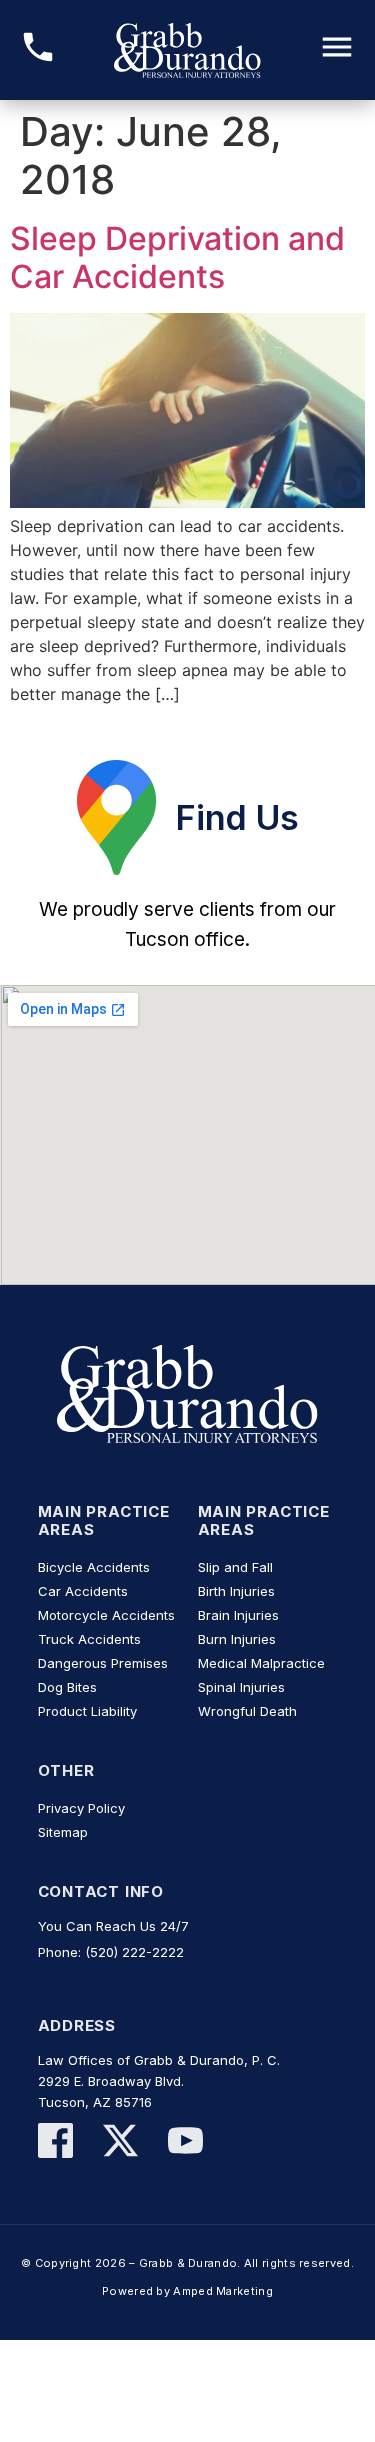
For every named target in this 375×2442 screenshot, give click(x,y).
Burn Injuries (237, 1639)
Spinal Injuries (241, 1687)
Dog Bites (67, 1687)
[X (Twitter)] (120, 2143)
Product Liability (87, 1711)
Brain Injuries (238, 1615)
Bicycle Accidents (94, 1567)
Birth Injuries (236, 1591)
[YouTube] (185, 2143)
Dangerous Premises (103, 1663)
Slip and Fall (235, 1567)
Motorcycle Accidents (106, 1615)
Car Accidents (83, 1591)
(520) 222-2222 (134, 1952)
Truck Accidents (89, 1639)
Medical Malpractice (261, 1663)
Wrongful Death (247, 1711)
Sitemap (63, 1832)
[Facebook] (55, 2143)
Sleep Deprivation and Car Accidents (177, 257)
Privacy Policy (81, 1808)
